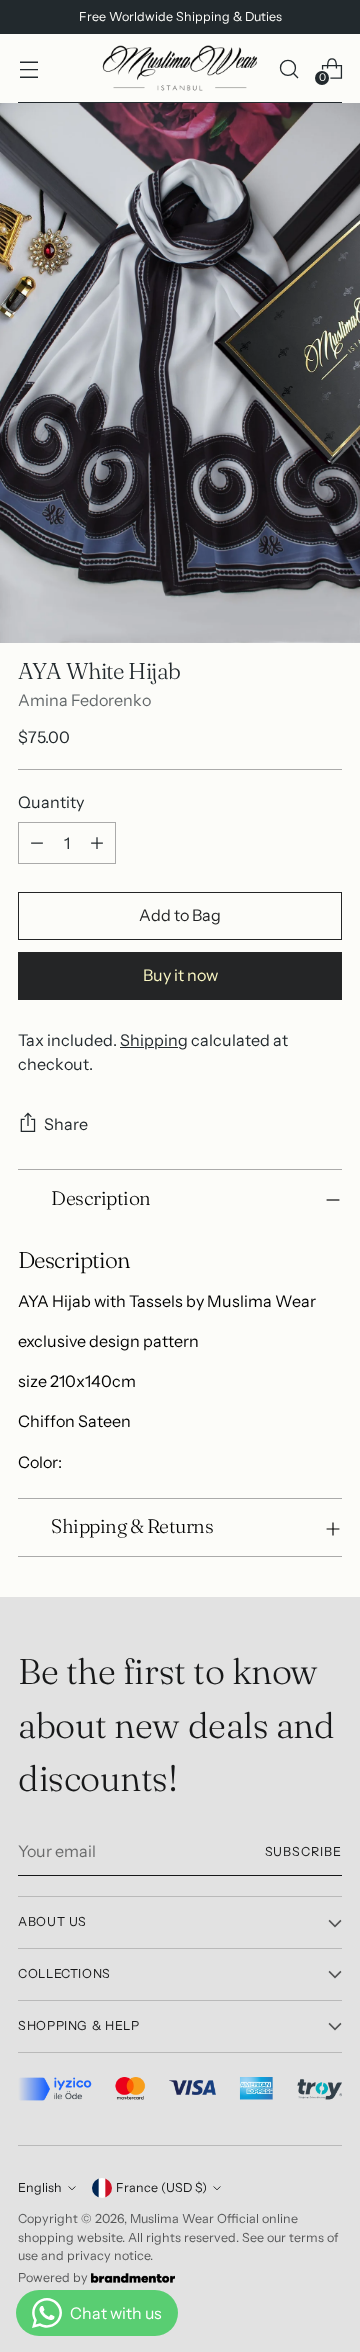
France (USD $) (161, 2187)
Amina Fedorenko (84, 700)
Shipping (154, 1040)
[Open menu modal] (28, 68)
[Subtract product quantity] (37, 843)
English (40, 2187)
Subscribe (303, 1851)
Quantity (51, 802)
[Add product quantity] (97, 843)
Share (66, 1124)
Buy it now (180, 975)
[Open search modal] (288, 68)
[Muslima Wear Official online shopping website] (180, 68)
